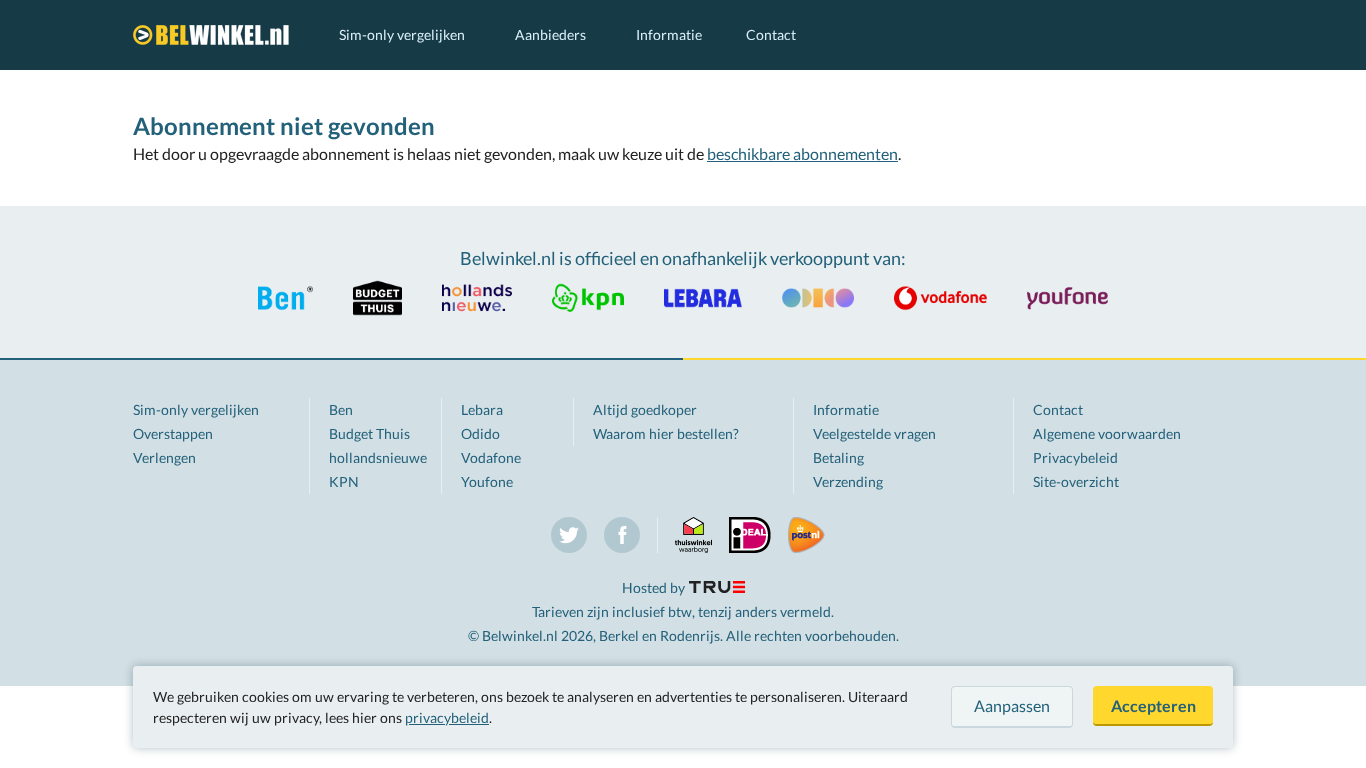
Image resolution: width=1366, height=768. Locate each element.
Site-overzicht (1076, 481)
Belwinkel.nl (216, 35)
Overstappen (173, 433)
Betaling (838, 457)
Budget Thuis (369, 433)
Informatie (669, 34)
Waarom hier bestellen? (666, 433)
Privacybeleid (1075, 457)
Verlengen (164, 457)
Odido (480, 433)
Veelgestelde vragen (874, 433)
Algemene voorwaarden (1107, 433)
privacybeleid (447, 717)
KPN (344, 481)
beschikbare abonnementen (802, 153)
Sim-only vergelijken (402, 34)
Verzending (848, 481)
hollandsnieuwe (378, 457)
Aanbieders (550, 34)
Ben (341, 409)
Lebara (482, 409)
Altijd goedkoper (645, 409)
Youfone (487, 481)
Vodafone (491, 457)
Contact (771, 34)
